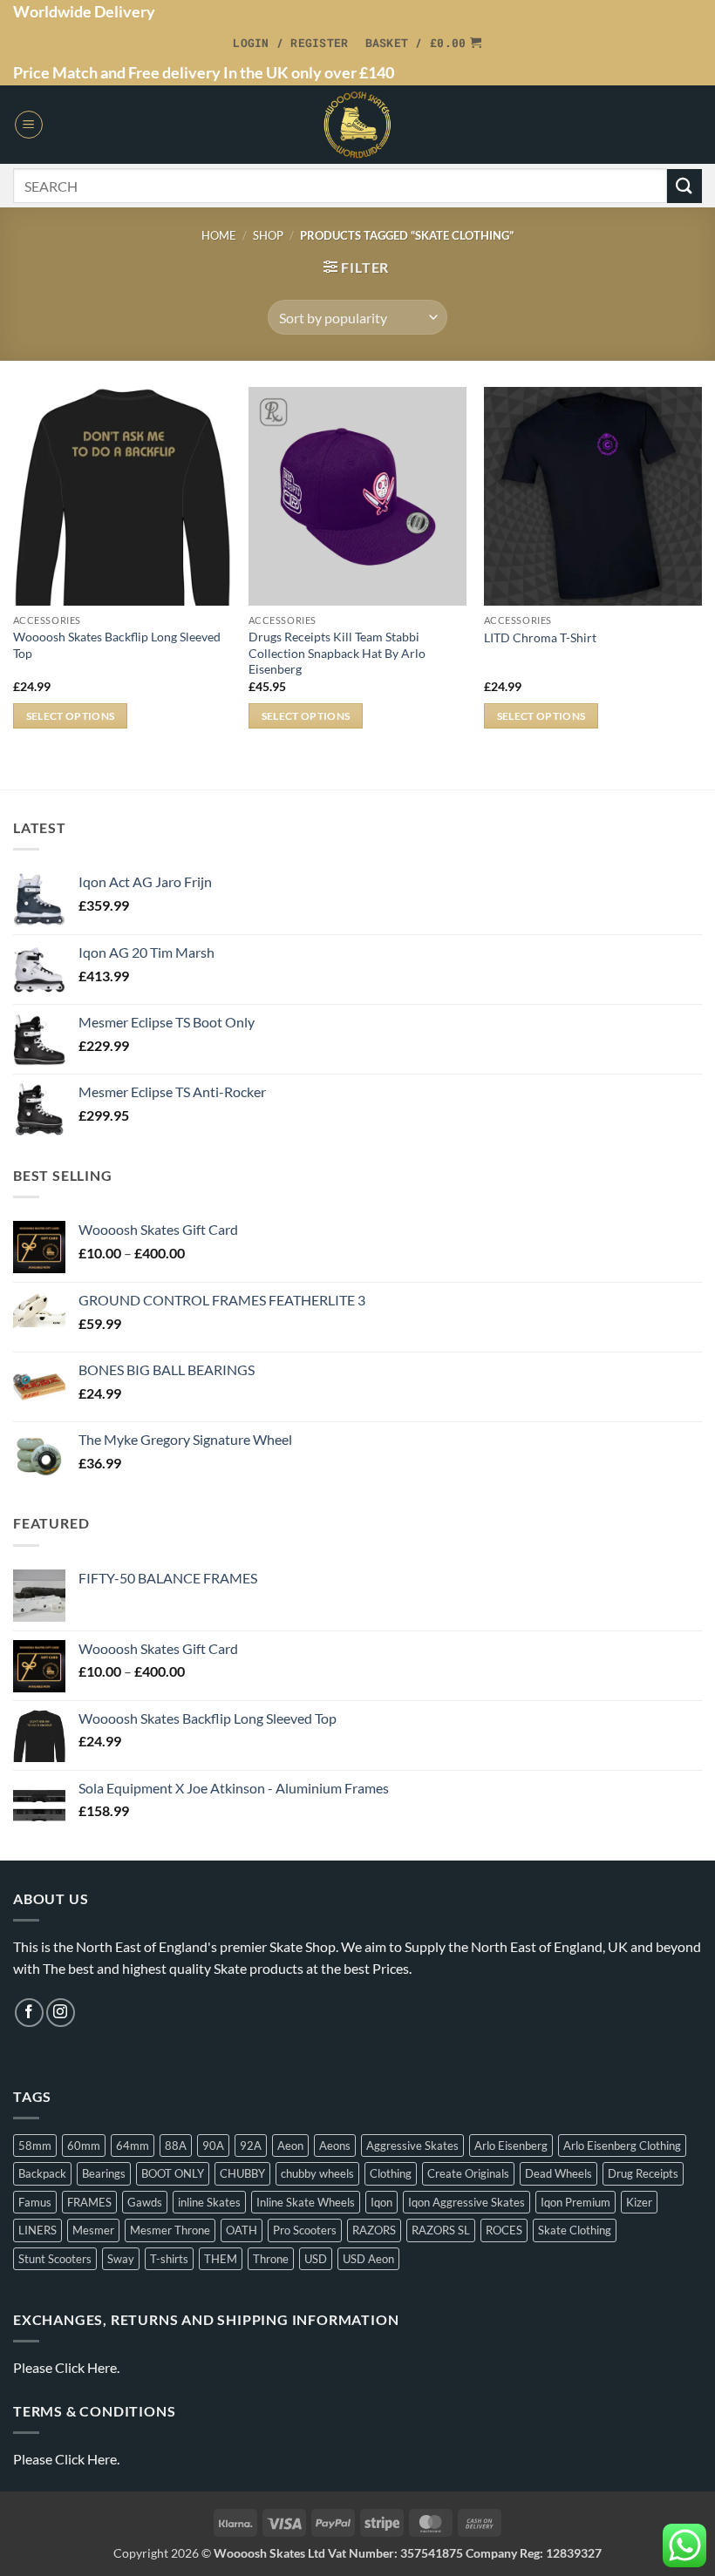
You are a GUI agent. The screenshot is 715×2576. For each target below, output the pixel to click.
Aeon (290, 2146)
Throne (271, 2259)
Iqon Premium (575, 2202)
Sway (121, 2259)
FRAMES (89, 2202)
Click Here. (87, 2367)
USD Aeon (368, 2259)
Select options (71, 716)
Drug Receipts (643, 2173)
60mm (84, 2146)
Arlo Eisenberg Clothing (622, 2146)
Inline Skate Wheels (306, 2202)
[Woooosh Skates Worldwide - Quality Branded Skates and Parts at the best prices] (357, 125)
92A (251, 2146)
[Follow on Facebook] (29, 2013)
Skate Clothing (575, 2230)
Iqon (381, 2202)
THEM (221, 2259)
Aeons (335, 2146)
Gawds (145, 2202)
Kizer (639, 2202)
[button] (291, 43)
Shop (268, 235)
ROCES (504, 2230)
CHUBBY (242, 2173)
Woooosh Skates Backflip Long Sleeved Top (117, 645)
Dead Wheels (558, 2173)
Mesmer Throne (170, 2230)
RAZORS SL (441, 2230)
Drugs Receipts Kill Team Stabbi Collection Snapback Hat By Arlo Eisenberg (337, 653)
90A (213, 2146)
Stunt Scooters (55, 2259)
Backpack (42, 2173)
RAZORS (374, 2230)
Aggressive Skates (412, 2146)
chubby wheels (317, 2173)
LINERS (37, 2230)
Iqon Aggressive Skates (466, 2202)
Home (219, 235)
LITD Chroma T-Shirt (540, 637)
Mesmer (93, 2230)
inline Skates (209, 2202)
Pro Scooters (305, 2230)
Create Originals (468, 2173)
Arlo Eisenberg (511, 2146)
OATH (242, 2230)
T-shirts (169, 2259)
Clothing (391, 2173)
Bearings (104, 2173)
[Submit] (684, 186)
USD (316, 2259)
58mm (35, 2146)
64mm (133, 2146)
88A (176, 2146)
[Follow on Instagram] (61, 2013)
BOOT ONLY (173, 2173)
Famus (35, 2202)
